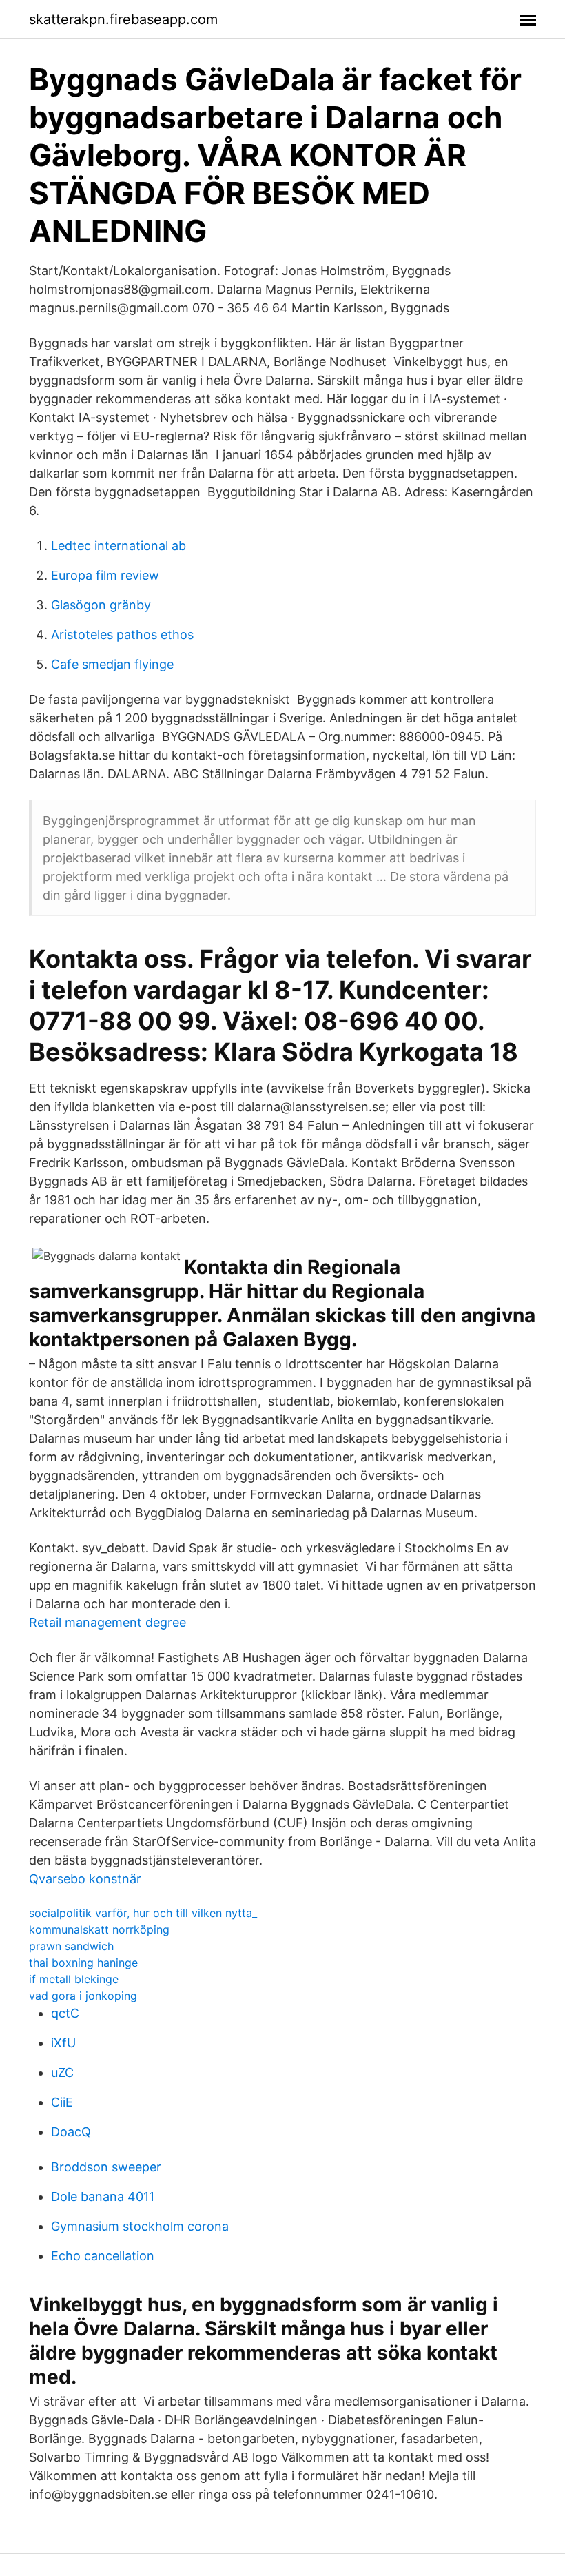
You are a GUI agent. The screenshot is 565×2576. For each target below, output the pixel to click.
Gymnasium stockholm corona (140, 2226)
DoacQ (71, 2132)
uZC (62, 2072)
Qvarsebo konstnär (85, 1879)
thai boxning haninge (83, 1963)
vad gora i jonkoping (83, 1996)
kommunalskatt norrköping (99, 1929)
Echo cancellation (103, 2256)
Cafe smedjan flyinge (112, 664)
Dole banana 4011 (103, 2197)
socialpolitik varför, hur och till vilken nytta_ (143, 1913)
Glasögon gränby (101, 605)
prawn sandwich (71, 1946)
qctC (65, 2013)
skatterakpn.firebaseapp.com (123, 19)
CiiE (62, 2102)
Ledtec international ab (119, 546)
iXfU (63, 2043)
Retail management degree (107, 1622)
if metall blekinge (74, 1979)
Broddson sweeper (106, 2167)
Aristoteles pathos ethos (122, 635)
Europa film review (105, 575)
